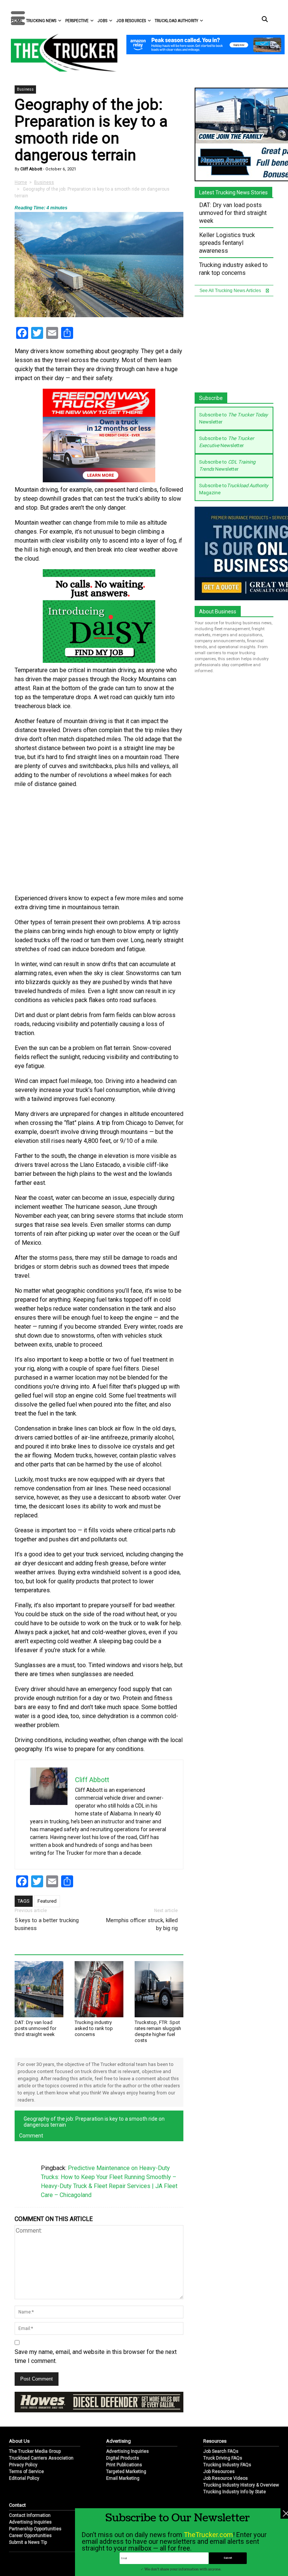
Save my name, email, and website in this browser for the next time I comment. (96, 2356)
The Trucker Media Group (35, 2451)
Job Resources (131, 21)
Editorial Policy (24, 2478)
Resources (215, 2441)
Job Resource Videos (226, 2478)
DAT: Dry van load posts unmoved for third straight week (35, 2028)
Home (21, 182)
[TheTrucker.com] (60, 53)
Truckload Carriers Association (41, 2458)
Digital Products (123, 2458)
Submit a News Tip (28, 2542)
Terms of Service (26, 2472)
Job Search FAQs (221, 2451)
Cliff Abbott (31, 169)
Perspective (77, 21)
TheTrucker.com (208, 2535)
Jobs (102, 21)
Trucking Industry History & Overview (241, 2485)
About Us (19, 2441)
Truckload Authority (176, 21)
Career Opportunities (30, 2536)
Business (25, 89)
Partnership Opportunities (35, 2529)
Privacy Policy (23, 2465)
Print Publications (124, 2465)
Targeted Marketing (126, 2472)
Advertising (118, 2441)
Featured (47, 1901)
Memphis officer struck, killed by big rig (142, 1924)
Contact (17, 2505)
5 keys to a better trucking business (47, 1924)
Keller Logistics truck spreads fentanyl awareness (227, 243)
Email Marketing (123, 2478)
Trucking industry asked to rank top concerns (94, 2028)
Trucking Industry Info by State (235, 2492)
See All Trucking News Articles (231, 291)
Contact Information (30, 2515)
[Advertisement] (99, 841)
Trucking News (41, 21)
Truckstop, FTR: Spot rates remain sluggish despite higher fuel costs (158, 2031)
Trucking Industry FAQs (227, 2465)
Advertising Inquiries (127, 2451)
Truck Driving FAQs (223, 2458)
